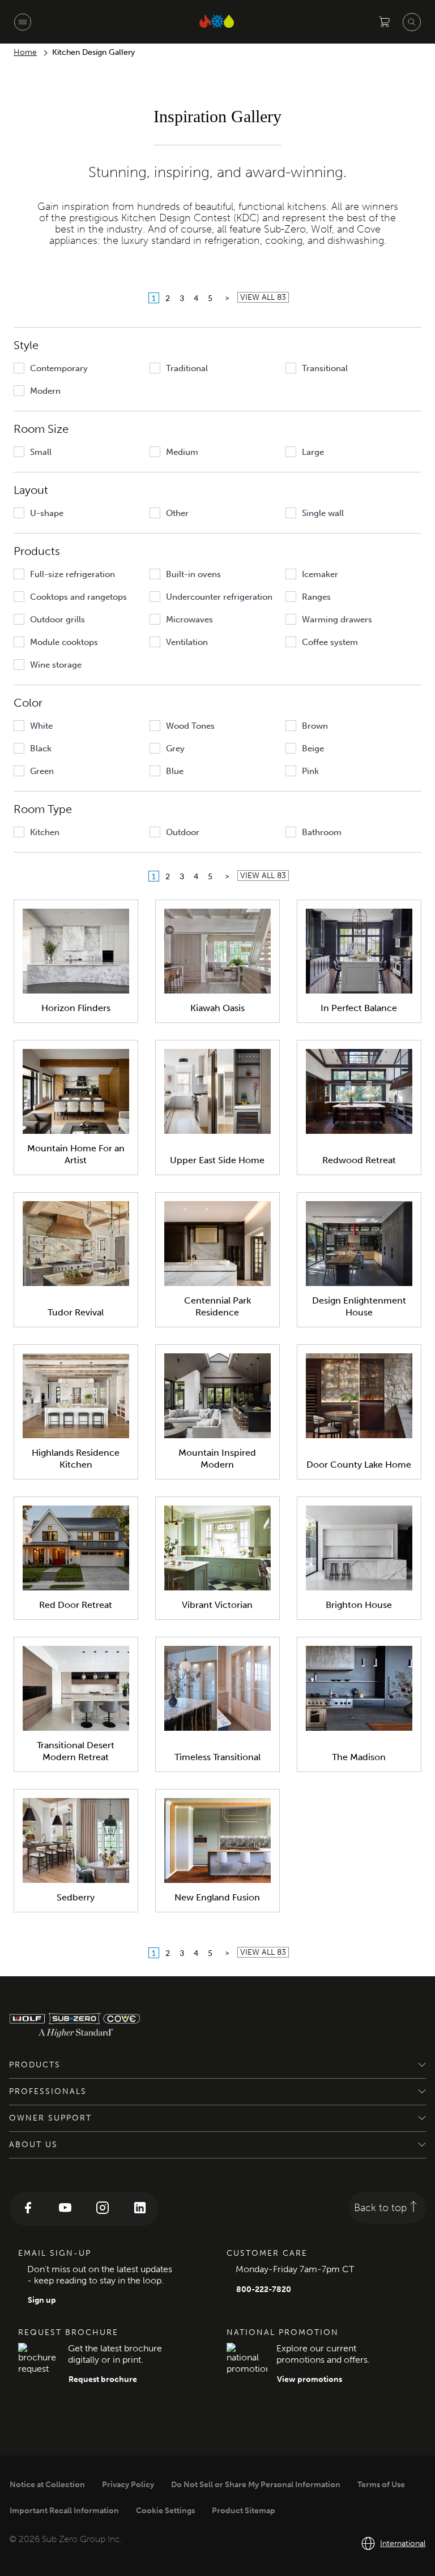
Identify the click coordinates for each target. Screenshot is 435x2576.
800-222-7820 (264, 2289)
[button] (227, 298)
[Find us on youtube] (65, 2209)
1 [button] (153, 298)
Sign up (42, 2300)
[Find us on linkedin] (140, 2209)
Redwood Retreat (359, 1160)
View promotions (310, 2379)
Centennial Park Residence (217, 1306)
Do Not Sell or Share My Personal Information (256, 2485)
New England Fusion (217, 1897)
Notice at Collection (47, 2485)
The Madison (359, 1757)
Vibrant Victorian (217, 1605)
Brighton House (359, 1605)
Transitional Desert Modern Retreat (76, 1751)
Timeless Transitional (217, 1757)
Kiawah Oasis (217, 1008)
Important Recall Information (64, 2511)
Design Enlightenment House (359, 1306)
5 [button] (210, 298)
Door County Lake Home (359, 1465)
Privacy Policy (128, 2485)
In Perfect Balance (359, 1008)
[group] (78, 368)
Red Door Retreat (76, 1605)
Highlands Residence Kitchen (76, 1459)
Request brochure (103, 2379)
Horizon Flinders (76, 1008)
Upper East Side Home (217, 1160)
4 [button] (196, 298)
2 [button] (168, 298)
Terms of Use (381, 2485)
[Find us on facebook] (28, 2209)
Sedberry (76, 1897)
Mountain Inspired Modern (217, 1459)
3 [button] (182, 298)
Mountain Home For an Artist (76, 1154)
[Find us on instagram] (103, 2209)
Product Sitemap (244, 2511)
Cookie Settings (165, 2511)
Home (25, 52)
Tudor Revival (76, 1312)
